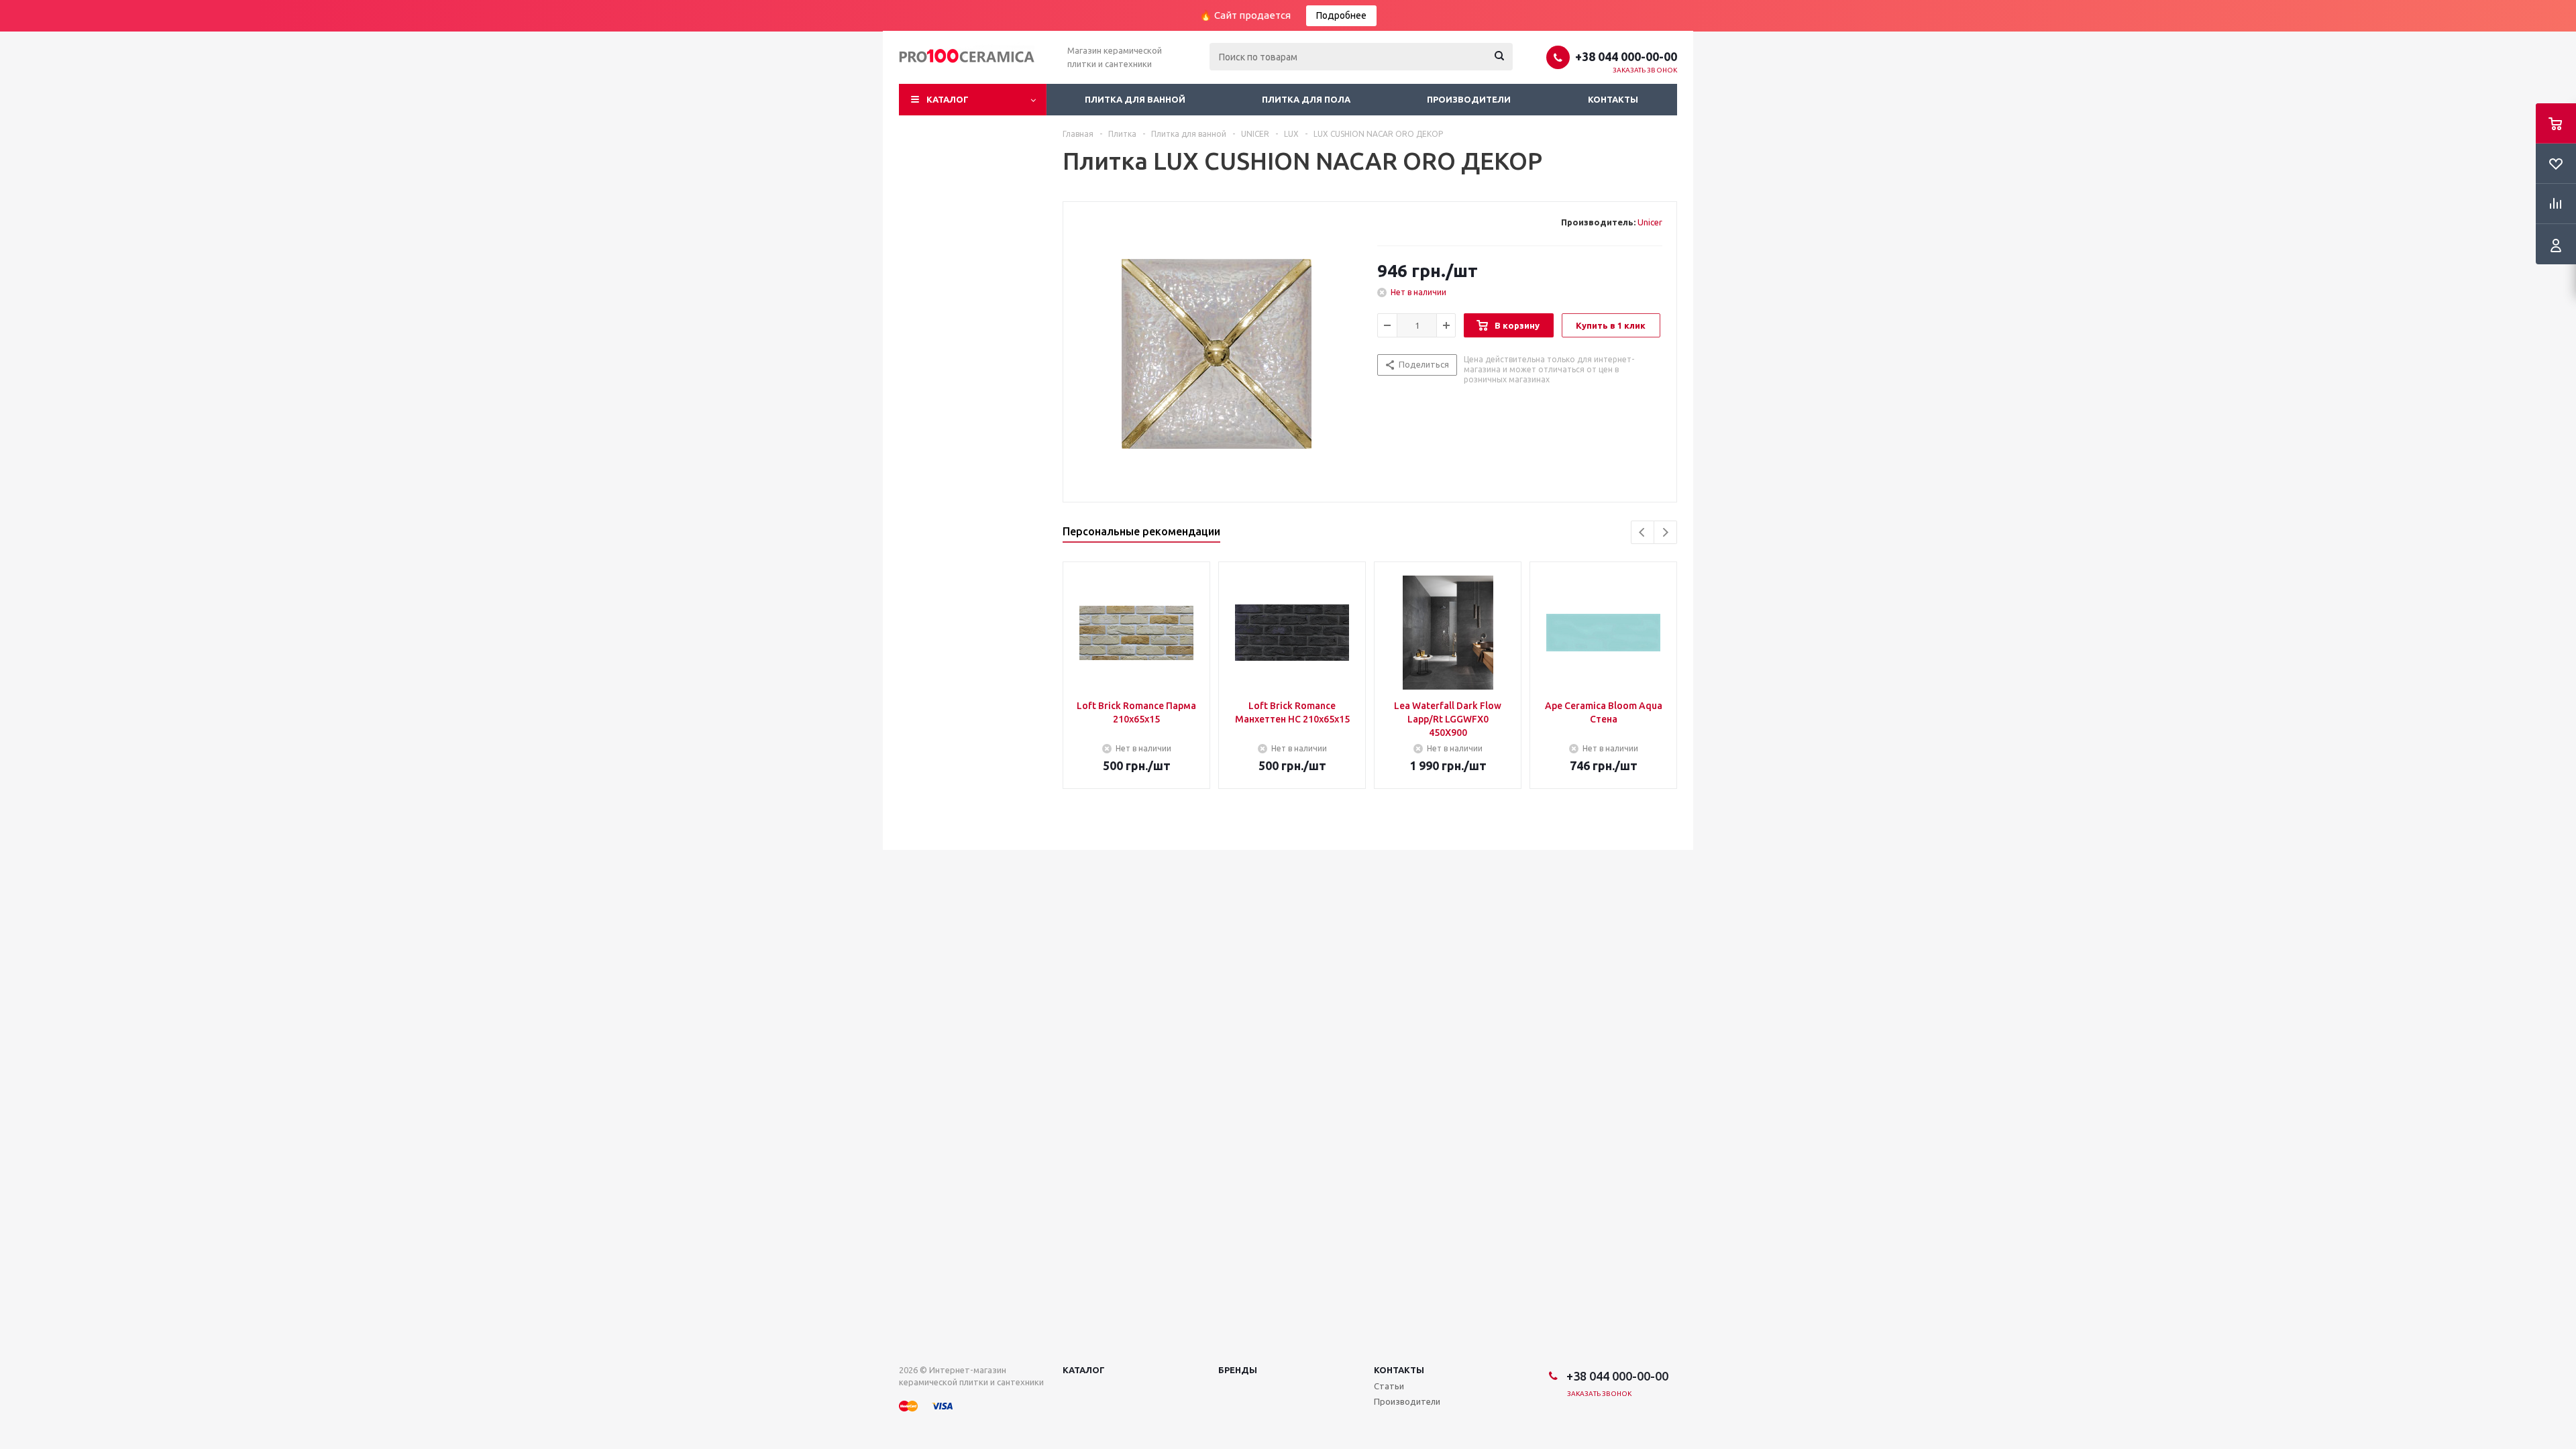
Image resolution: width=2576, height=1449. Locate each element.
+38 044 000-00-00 (1626, 56)
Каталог (948, 99)
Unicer (1650, 222)
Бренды (1238, 1370)
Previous (1643, 532)
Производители (1469, 99)
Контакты (1613, 99)
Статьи (1389, 1386)
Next (1665, 532)
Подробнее (1341, 15)
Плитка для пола (1306, 99)
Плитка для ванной (1135, 99)
